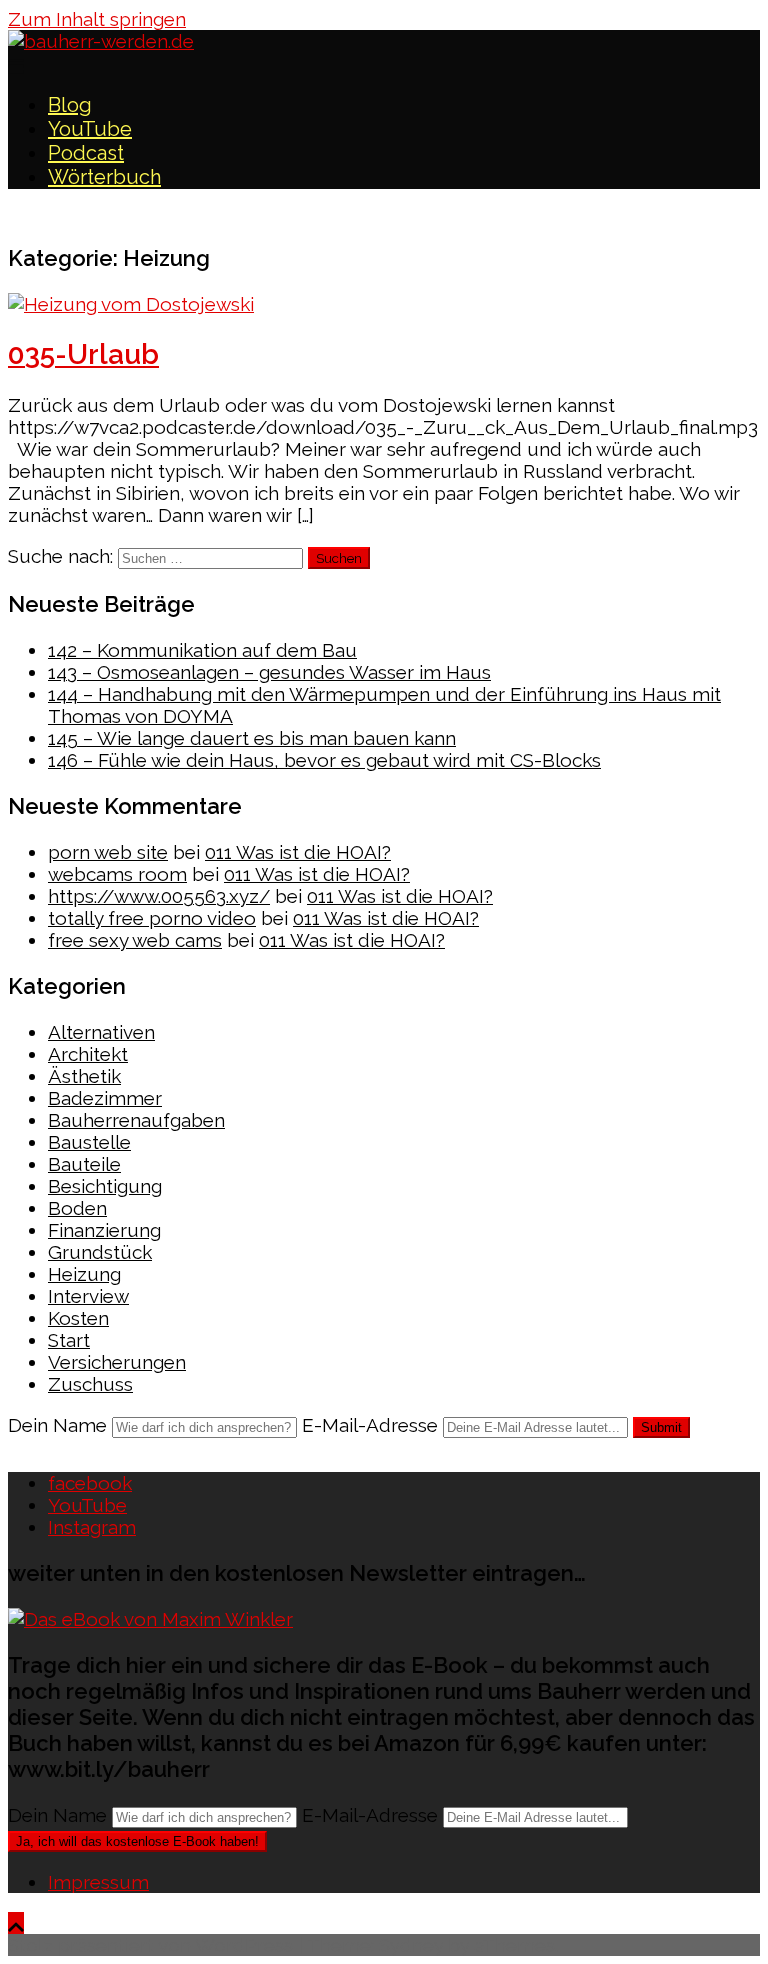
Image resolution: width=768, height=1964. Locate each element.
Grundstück (100, 1252)
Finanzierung (104, 1230)
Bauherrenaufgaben (136, 1120)
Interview (88, 1296)
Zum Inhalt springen (97, 19)
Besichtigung (105, 1186)
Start (69, 1340)
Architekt (88, 1054)
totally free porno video (152, 918)
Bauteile (84, 1164)
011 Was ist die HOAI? (298, 852)
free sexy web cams (135, 940)
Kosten (78, 1318)
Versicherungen (117, 1362)
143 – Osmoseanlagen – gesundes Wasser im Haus (269, 672)
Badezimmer (105, 1098)
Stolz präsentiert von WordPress (150, 1945)
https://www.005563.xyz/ (159, 896)
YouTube (90, 129)
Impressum (98, 1882)
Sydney (411, 1945)
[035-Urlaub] (131, 304)
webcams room (117, 874)
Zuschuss (90, 1384)
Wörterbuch (104, 177)
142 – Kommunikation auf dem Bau (202, 650)
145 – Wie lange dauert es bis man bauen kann (252, 738)
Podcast (86, 153)
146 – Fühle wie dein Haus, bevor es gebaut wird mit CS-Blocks (324, 760)
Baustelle (89, 1142)
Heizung (84, 1274)
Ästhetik (84, 1076)
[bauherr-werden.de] (101, 41)
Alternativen (101, 1032)
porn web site (108, 852)
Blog (70, 105)
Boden (77, 1208)
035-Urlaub (83, 354)
